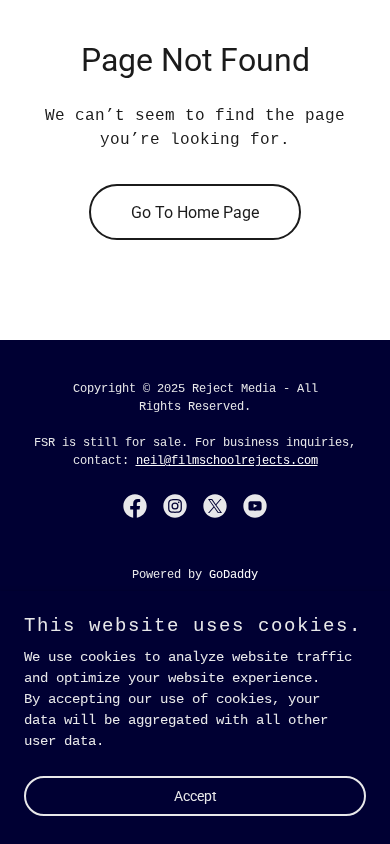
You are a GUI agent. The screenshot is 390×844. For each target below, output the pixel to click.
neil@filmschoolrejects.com (227, 461)
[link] (135, 506)
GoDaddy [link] (233, 575)
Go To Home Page (195, 212)
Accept (195, 796)
